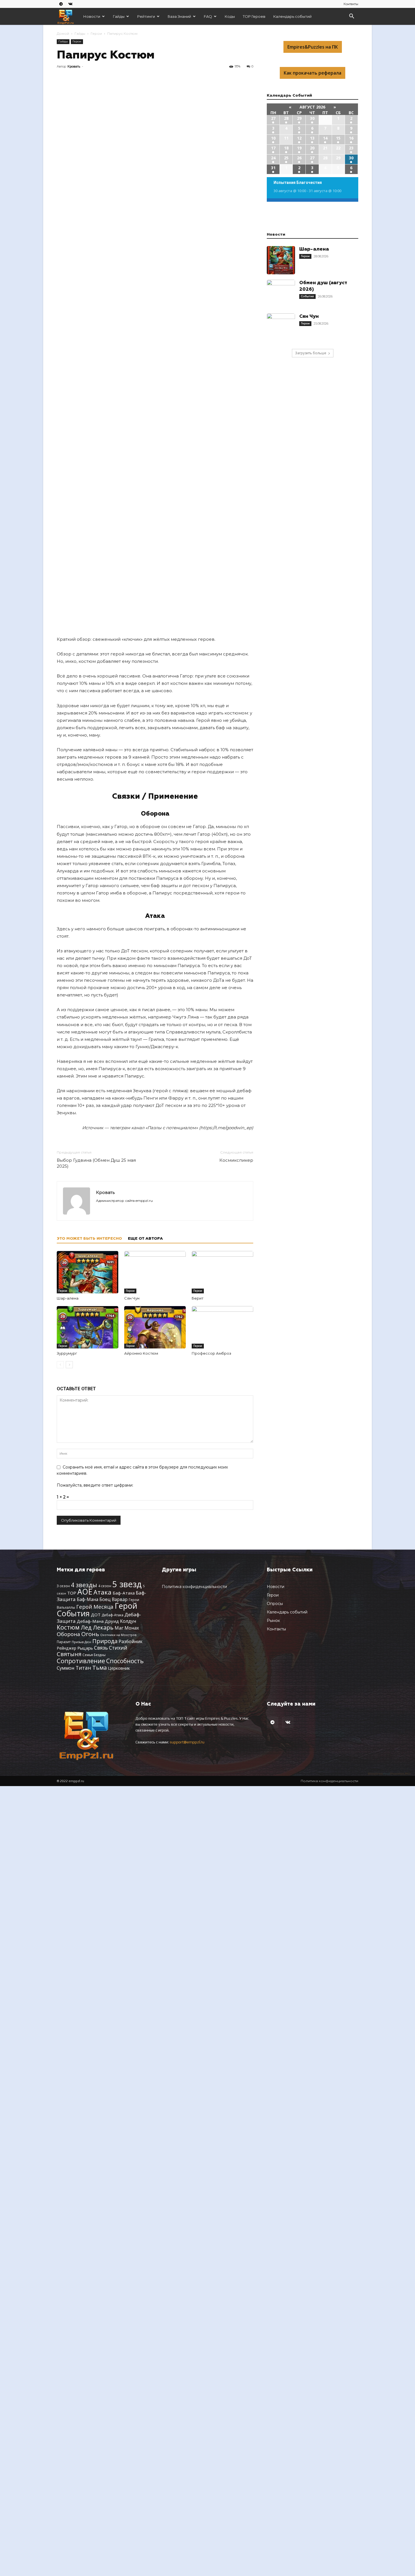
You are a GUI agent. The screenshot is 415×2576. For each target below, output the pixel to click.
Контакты (351, 4)
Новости (92, 16)
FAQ (208, 16)
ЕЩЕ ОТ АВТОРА (145, 1239)
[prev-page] (60, 1365)
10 (273, 138)
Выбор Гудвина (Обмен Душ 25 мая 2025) (96, 1163)
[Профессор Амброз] (222, 1327)
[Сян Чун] (155, 1272)
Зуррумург (67, 1353)
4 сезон (105, 1586)
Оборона (68, 1634)
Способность (125, 1661)
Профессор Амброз (211, 1353)
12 (299, 138)
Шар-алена (68, 1298)
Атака (102, 1592)
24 (273, 158)
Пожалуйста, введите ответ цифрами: (95, 1485)
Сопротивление (81, 1661)
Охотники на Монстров (118, 1635)
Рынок (273, 1621)
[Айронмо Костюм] (155, 1327)
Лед (86, 1627)
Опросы (275, 1604)
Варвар (120, 1599)
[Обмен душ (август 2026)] (281, 294)
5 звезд (127, 1584)
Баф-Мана (88, 1599)
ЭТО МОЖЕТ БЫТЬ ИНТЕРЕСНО (89, 1239)
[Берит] (222, 1272)
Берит (198, 1298)
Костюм (68, 1627)
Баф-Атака (124, 1593)
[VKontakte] (70, 4)
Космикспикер (236, 1160)
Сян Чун (132, 1298)
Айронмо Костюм (141, 1353)
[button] (351, 17)
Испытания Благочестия (298, 183)
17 (273, 148)
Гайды (119, 16)
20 (312, 148)
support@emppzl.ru (187, 1742)
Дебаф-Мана (90, 1621)
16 (351, 138)
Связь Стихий (111, 1648)
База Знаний (179, 16)
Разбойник (131, 1641)
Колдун (128, 1621)
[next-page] (69, 1365)
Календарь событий (292, 16)
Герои (96, 33)
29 (299, 118)
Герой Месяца (95, 1607)
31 (273, 168)
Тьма (100, 1667)
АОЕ (85, 1592)
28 (286, 118)
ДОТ (96, 1615)
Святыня (69, 1654)
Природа (105, 1641)
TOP (72, 1593)
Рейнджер (66, 1648)
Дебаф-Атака (113, 1615)
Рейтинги (146, 16)
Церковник (119, 1668)
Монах (132, 1628)
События (307, 296)
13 (312, 138)
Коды (230, 16)
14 (325, 138)
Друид (112, 1621)
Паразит (64, 1642)
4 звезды (84, 1585)
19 (299, 148)
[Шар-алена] (88, 1272)
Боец (105, 1599)
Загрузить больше (311, 353)
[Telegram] (61, 4)
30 (312, 118)
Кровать (74, 66)
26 (299, 158)
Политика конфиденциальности (194, 1587)
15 (338, 138)
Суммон (66, 1668)
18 (286, 148)
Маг (119, 1628)
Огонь (90, 1634)
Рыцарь (85, 1648)
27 (273, 118)
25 (286, 158)
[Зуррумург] (88, 1327)
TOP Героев (254, 16)
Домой (63, 33)
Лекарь (103, 1627)
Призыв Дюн (81, 1642)
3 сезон (63, 1586)
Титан (83, 1668)
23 (351, 148)
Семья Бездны (94, 1655)
